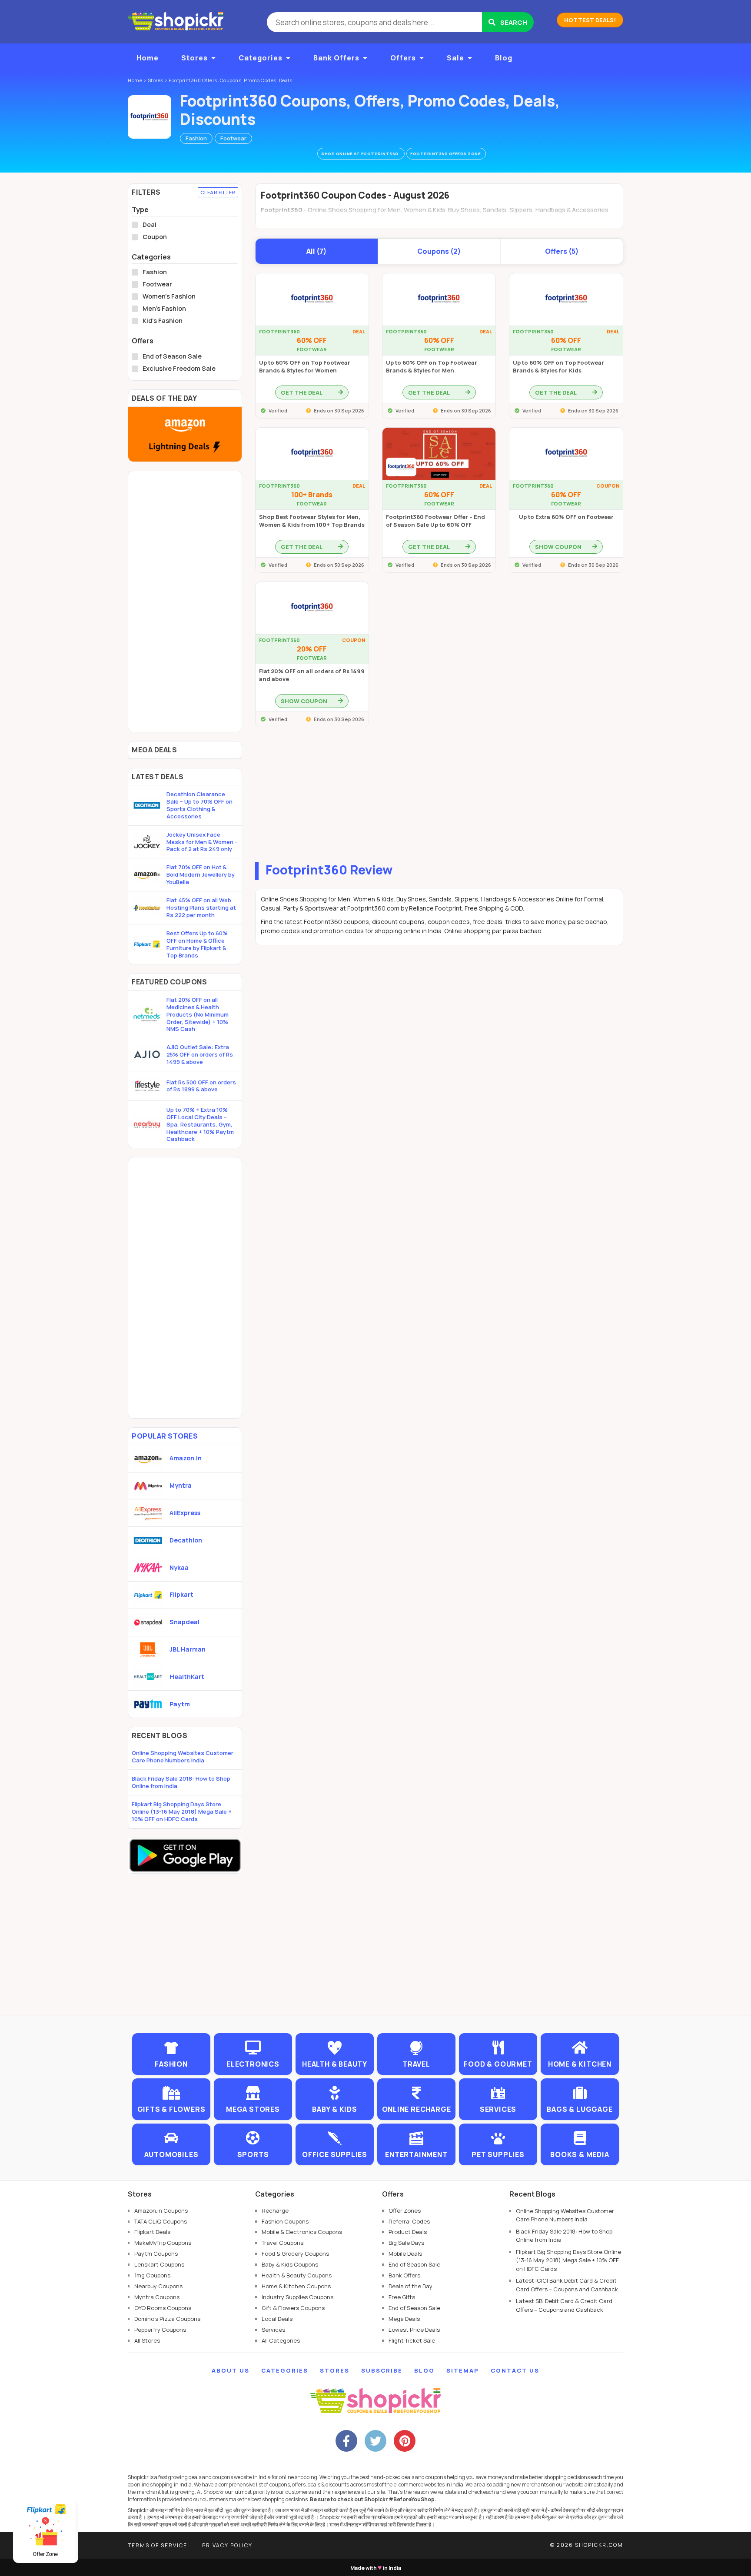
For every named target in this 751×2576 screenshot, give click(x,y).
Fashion (196, 138)
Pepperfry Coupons (160, 2330)
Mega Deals (404, 2319)
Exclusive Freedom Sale (179, 369)
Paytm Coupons (156, 2254)
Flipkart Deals (152, 2232)
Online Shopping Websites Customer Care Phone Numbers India (183, 1757)
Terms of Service (158, 2545)
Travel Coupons (282, 2243)
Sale (455, 58)
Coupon (155, 237)
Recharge (275, 2210)
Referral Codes (409, 2221)
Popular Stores (165, 1436)
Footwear (233, 138)
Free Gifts (402, 2297)
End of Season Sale (172, 356)
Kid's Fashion (163, 321)
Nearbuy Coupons (158, 2286)
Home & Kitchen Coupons (296, 2286)
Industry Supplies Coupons (297, 2297)
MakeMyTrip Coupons (163, 2243)
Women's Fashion (169, 296)
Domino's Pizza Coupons (167, 2319)
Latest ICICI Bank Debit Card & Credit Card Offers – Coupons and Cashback (567, 2285)
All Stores (147, 2340)
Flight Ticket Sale (412, 2340)
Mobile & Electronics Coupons (302, 2232)
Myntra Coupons (157, 2297)
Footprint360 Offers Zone (446, 154)
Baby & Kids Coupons (290, 2264)
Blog (504, 58)
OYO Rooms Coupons (163, 2308)
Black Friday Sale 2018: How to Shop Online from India (181, 1782)
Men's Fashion (164, 309)
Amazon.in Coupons (161, 2210)
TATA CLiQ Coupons (161, 2221)
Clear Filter (218, 192)
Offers (403, 58)
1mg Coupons (152, 2275)
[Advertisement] (439, 797)
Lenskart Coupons (159, 2264)
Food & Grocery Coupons (295, 2254)
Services (273, 2330)
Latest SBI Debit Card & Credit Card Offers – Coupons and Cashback (564, 2305)
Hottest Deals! (590, 20)
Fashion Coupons (285, 2221)
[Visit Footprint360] (150, 117)
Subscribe (382, 2370)
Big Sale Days (406, 2243)
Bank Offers (336, 58)
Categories (261, 58)
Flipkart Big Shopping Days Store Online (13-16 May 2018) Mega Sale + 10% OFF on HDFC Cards (182, 1812)
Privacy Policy (227, 2545)
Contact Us (515, 2370)
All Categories (281, 2340)
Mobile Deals (405, 2254)
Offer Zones (405, 2210)
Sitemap (463, 2370)
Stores (194, 58)
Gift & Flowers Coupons (293, 2308)
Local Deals (277, 2319)
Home (148, 58)
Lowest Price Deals (414, 2330)
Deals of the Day (410, 2286)
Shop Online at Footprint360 (360, 154)
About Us (231, 2370)
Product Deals (408, 2232)
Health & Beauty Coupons (297, 2275)
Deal (150, 225)
